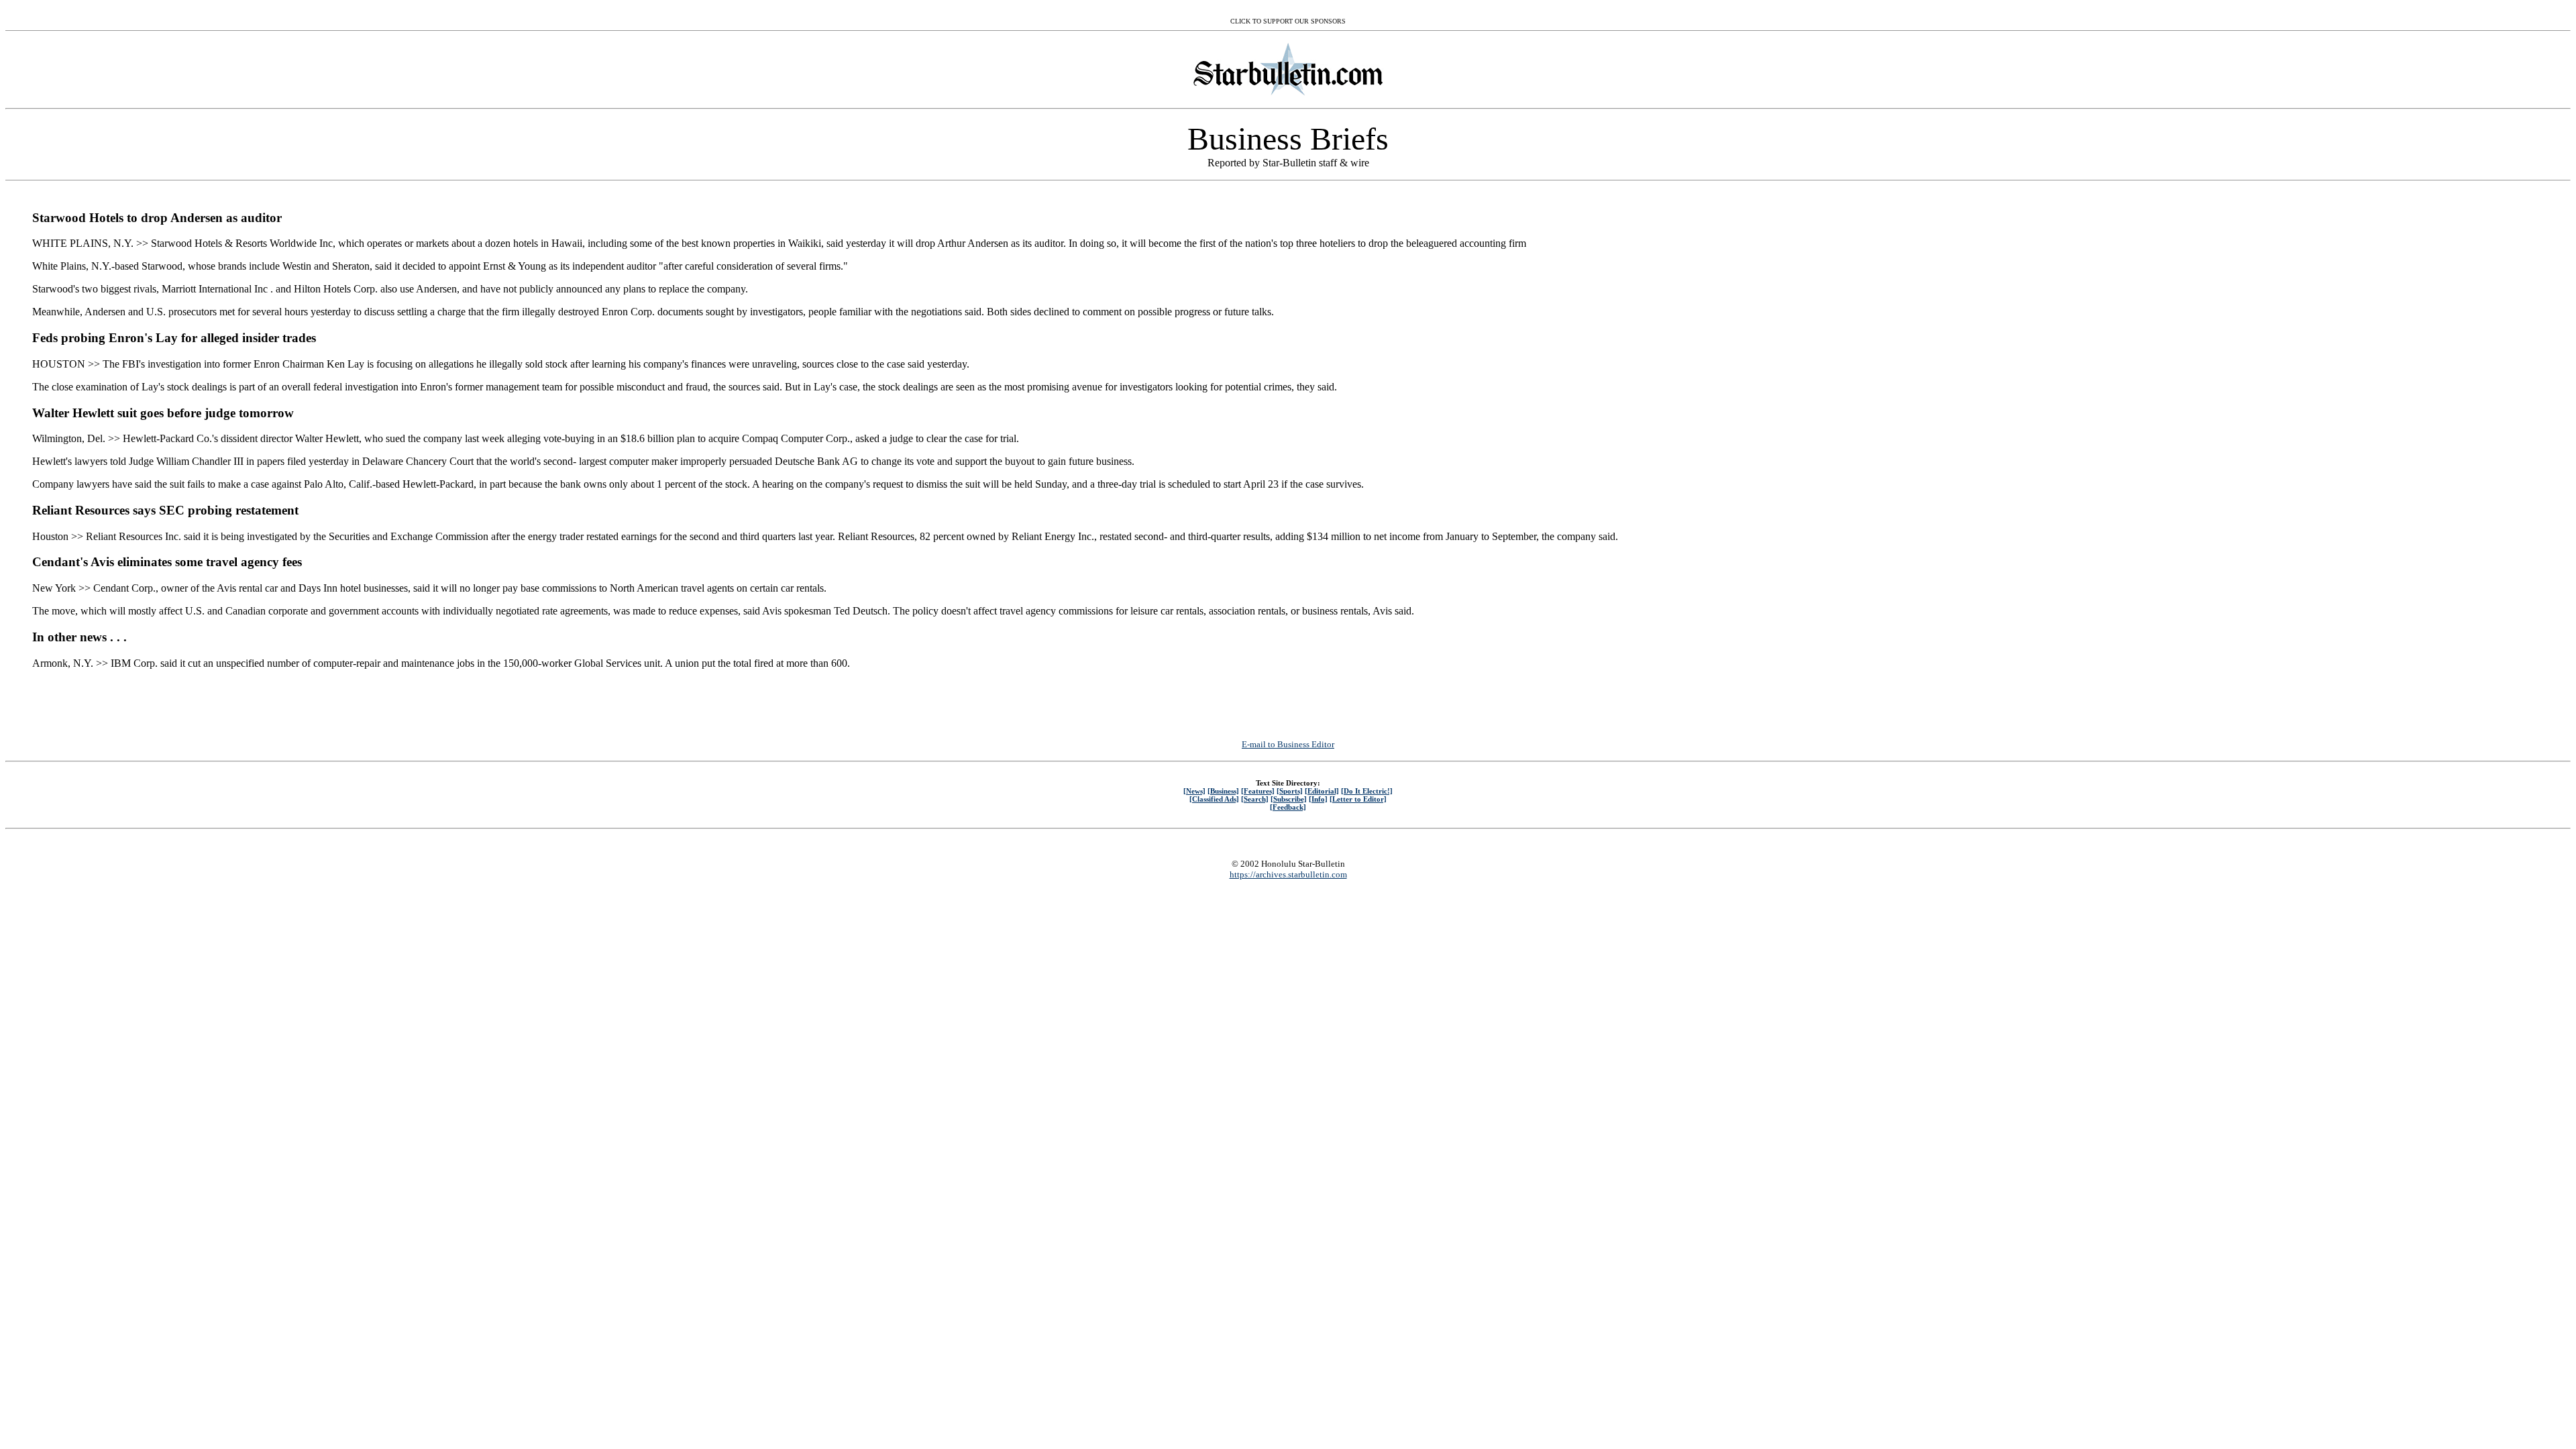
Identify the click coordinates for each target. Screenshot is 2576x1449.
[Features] (1258, 791)
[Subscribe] (1289, 799)
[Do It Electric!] (1367, 791)
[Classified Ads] (1214, 799)
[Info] (1318, 799)
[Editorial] (1322, 791)
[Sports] (1290, 791)
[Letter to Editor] (1358, 799)
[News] (1194, 791)
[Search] (1255, 799)
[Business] (1223, 791)
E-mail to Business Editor (1288, 744)
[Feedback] (1288, 807)
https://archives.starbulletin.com (1288, 874)
